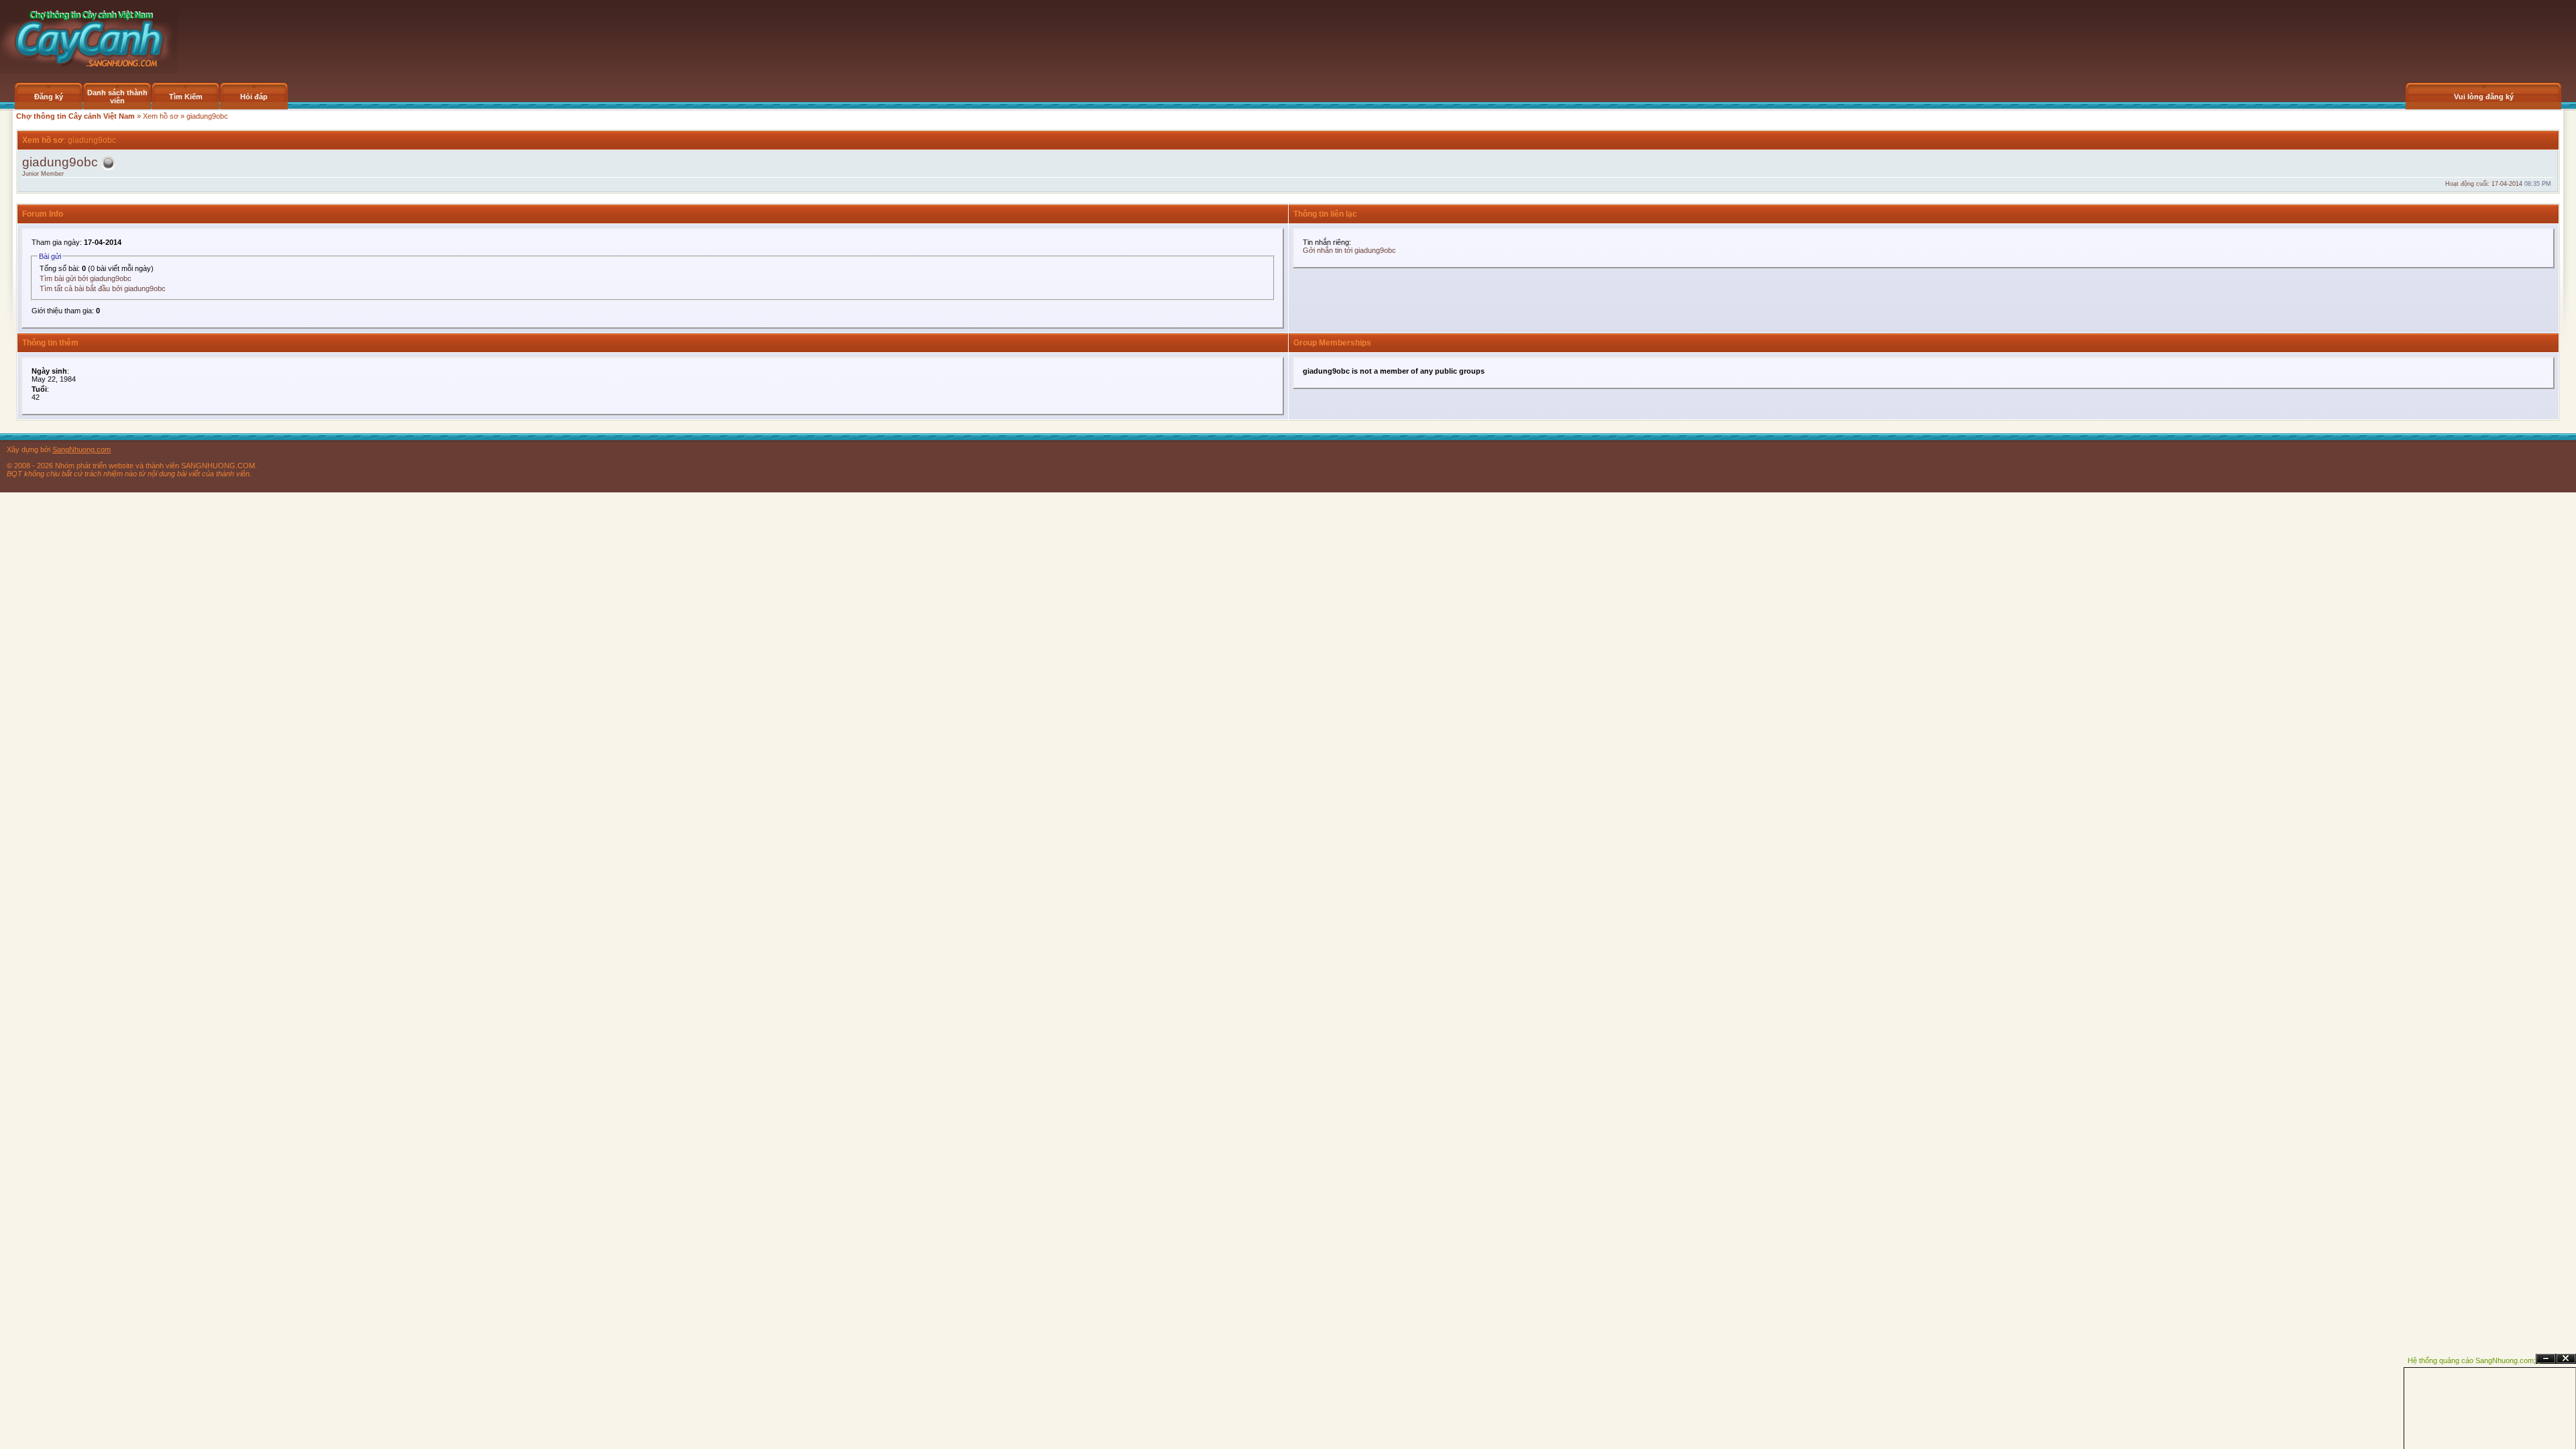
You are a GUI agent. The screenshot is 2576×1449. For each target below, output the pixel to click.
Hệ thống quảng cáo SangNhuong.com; (2472, 1360)
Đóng (2566, 1359)
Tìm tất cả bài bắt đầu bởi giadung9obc (103, 288)
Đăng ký (49, 97)
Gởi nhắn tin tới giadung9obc (1349, 250)
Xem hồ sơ (161, 116)
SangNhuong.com (82, 449)
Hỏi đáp (254, 97)
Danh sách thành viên (117, 97)
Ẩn (2546, 1359)
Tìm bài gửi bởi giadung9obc (86, 278)
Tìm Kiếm (186, 97)
